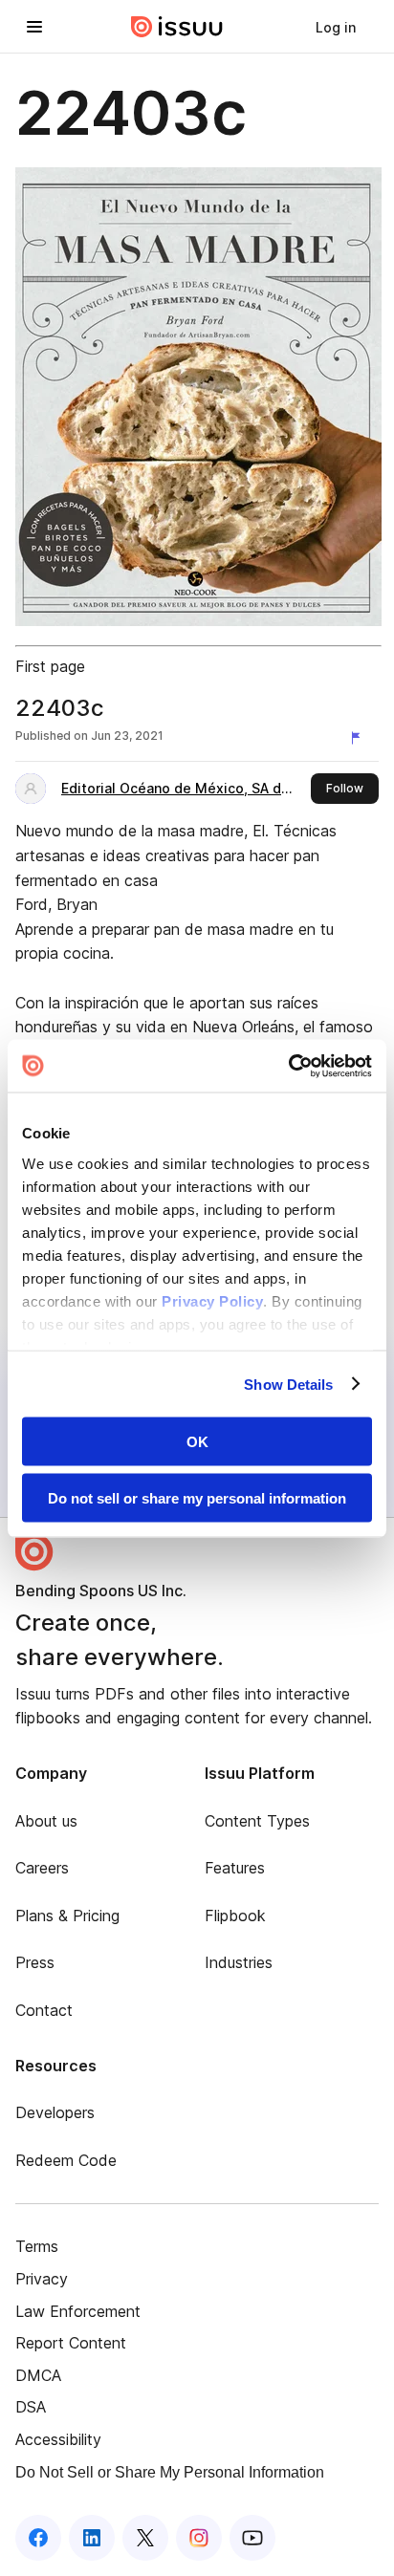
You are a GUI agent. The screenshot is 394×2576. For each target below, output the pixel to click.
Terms (37, 2246)
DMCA (38, 2375)
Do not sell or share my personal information (197, 1497)
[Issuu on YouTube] (252, 2538)
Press (35, 1962)
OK (197, 1442)
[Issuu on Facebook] (38, 2538)
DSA (31, 2407)
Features (235, 1868)
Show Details (288, 1384)
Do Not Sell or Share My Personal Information (170, 2472)
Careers (42, 1868)
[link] (336, 27)
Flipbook (235, 1916)
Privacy (42, 2279)
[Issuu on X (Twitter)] (145, 2538)
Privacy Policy (212, 1300)
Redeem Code (66, 2160)
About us (46, 1821)
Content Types (257, 1821)
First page (50, 666)
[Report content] (360, 738)
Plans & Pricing (67, 1916)
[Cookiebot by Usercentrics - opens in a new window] (288, 1066)
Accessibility (58, 2439)
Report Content (71, 2343)
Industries (239, 1962)
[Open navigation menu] (34, 27)
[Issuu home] (177, 27)
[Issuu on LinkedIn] (92, 2538)
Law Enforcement (78, 2311)
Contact (44, 2010)
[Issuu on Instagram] (199, 2538)
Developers (55, 2112)
